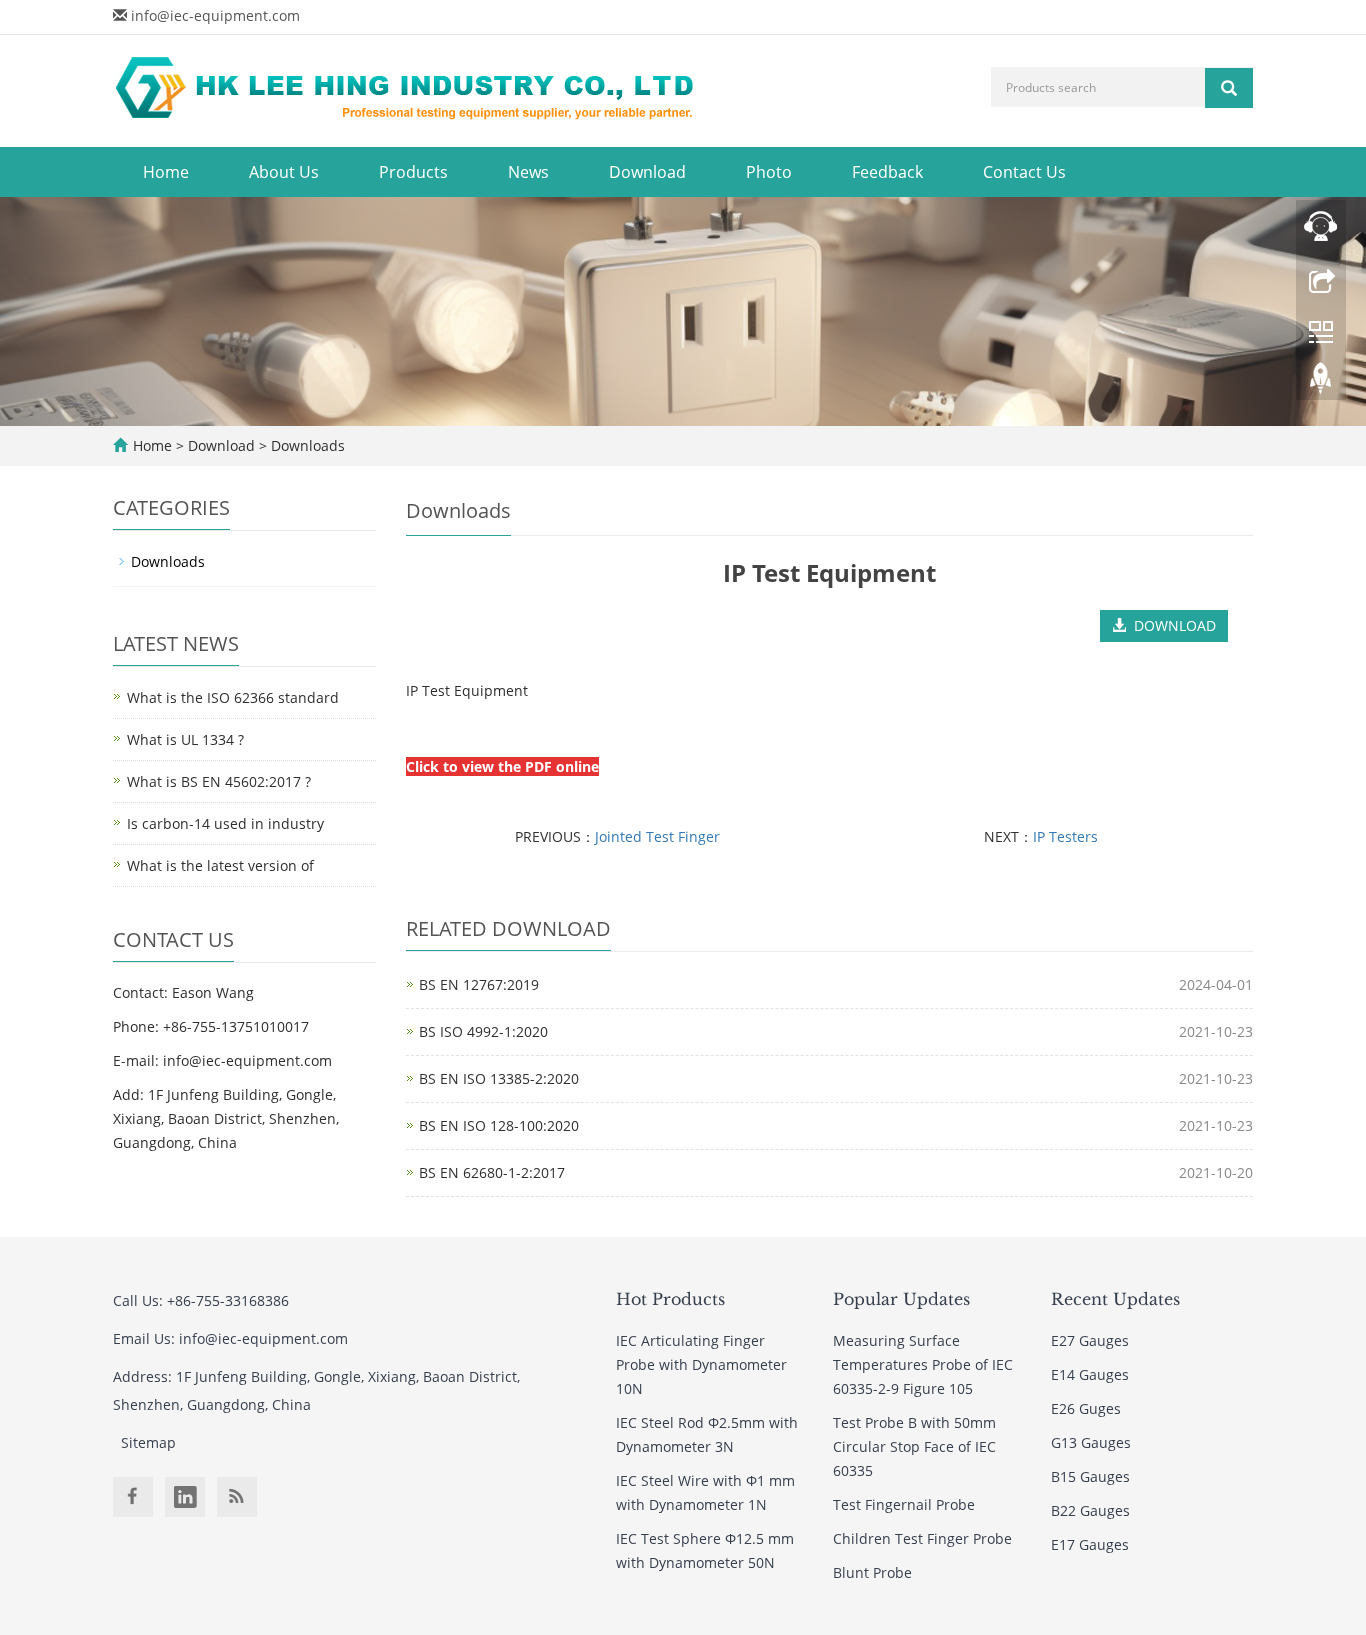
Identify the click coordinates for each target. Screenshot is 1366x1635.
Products (413, 172)
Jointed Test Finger (657, 836)
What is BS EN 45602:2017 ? (219, 781)
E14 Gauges (1090, 1374)
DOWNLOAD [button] (1171, 625)
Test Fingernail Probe (904, 1504)
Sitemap (148, 1442)
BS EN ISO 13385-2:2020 (499, 1078)
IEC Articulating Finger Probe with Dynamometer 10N (701, 1364)
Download (647, 172)
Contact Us (1024, 172)
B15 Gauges (1090, 1476)
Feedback (887, 172)
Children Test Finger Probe (922, 1538)
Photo (769, 172)
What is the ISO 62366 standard (233, 697)
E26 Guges (1086, 1408)
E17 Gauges (1090, 1544)
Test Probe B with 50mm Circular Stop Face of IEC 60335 (914, 1446)
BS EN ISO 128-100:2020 (499, 1125)
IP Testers (1065, 836)
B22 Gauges (1090, 1510)
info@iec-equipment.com (215, 15)
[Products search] (1229, 88)
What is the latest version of (220, 865)
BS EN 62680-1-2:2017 (492, 1172)
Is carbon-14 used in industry (225, 823)
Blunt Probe (872, 1572)
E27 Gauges (1090, 1340)
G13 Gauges (1091, 1442)
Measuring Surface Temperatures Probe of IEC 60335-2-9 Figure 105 (923, 1364)
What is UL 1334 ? (185, 739)
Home (166, 172)
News (528, 172)
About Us (284, 172)
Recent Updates (1115, 1299)
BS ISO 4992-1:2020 (483, 1031)
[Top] (1321, 383)
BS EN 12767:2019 (479, 984)
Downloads (306, 445)
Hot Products (670, 1299)
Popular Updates (901, 1299)
